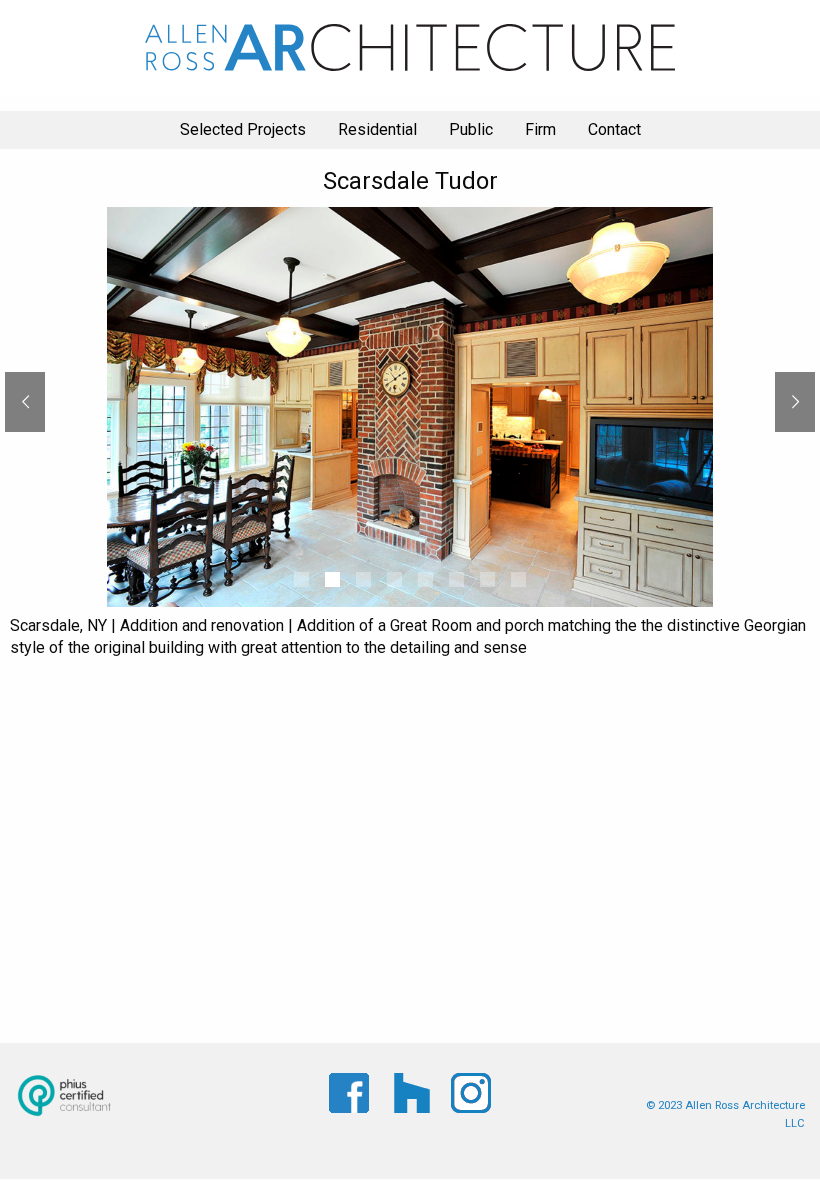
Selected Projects (243, 129)
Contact (614, 129)
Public (471, 129)
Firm (540, 129)
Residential (377, 129)
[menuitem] (243, 130)
